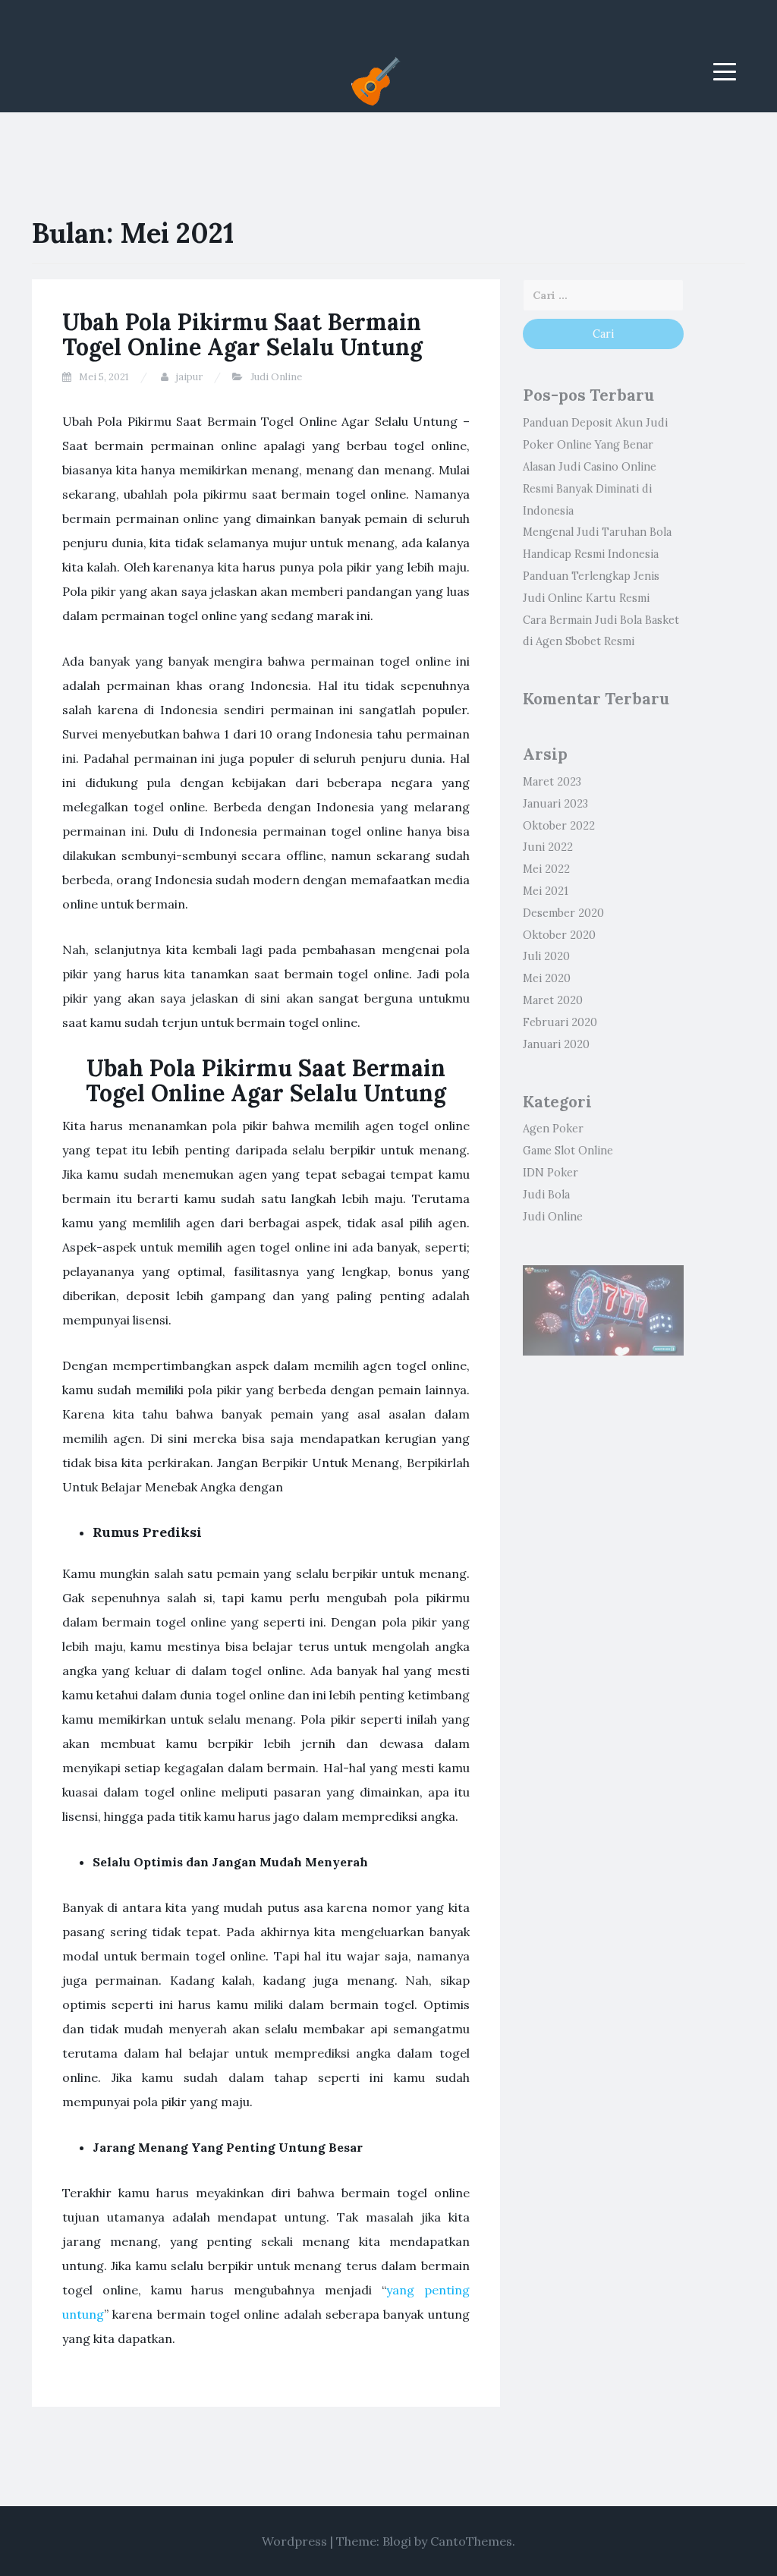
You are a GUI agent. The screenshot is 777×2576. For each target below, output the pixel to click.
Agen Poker (553, 1129)
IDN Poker (551, 1173)
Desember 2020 (563, 913)
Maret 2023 (552, 782)
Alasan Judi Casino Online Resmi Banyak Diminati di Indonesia (590, 489)
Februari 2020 (560, 1022)
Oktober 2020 (559, 935)
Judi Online (276, 377)
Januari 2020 (556, 1044)
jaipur (189, 377)
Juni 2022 (548, 847)
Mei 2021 (546, 891)
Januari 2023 (555, 804)
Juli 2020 (546, 956)
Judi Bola (546, 1195)
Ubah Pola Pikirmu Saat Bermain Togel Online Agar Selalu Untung (242, 334)
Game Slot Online (568, 1151)
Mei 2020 (547, 978)
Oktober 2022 (559, 826)
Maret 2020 (553, 1000)
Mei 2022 (546, 869)
